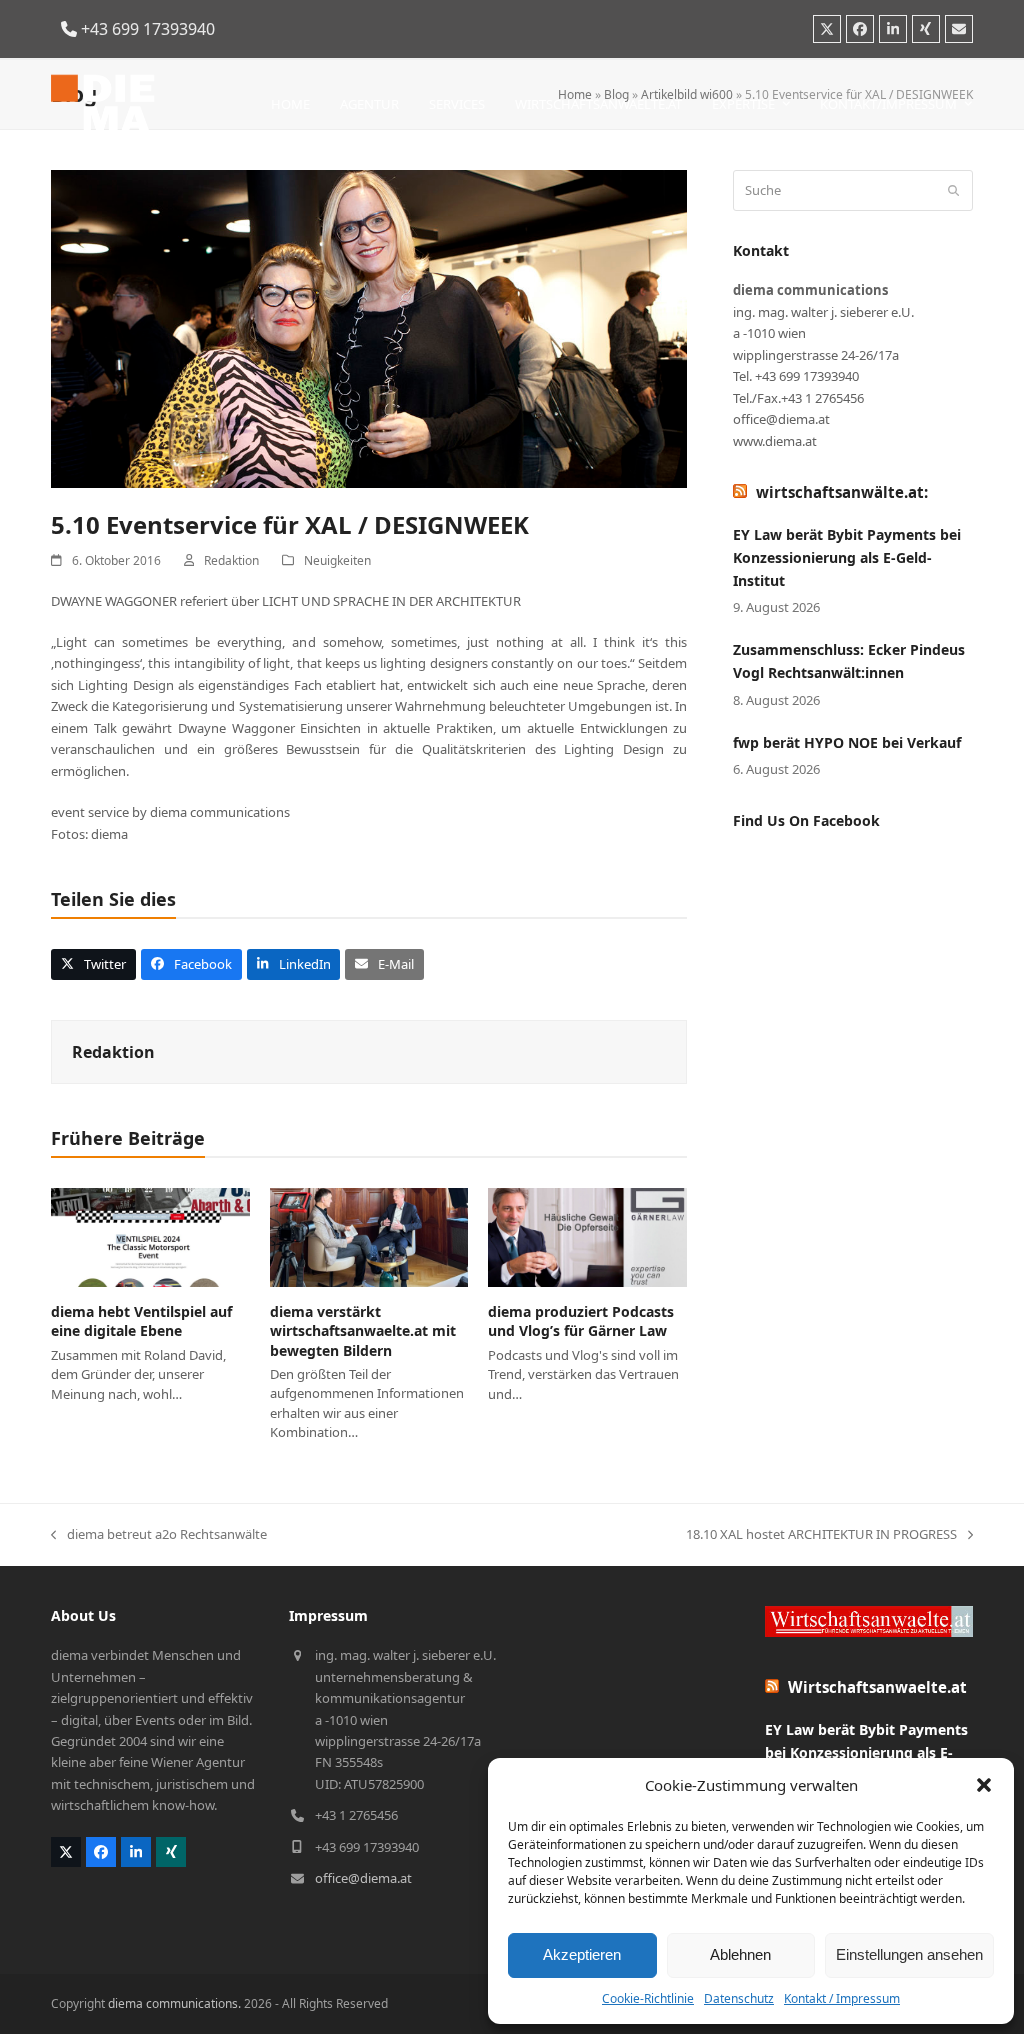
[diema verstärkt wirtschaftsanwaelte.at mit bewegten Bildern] (369, 1236)
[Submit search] (953, 191)
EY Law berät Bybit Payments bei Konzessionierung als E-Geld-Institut (847, 557)
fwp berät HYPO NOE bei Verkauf (847, 742)
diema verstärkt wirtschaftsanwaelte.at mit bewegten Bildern (363, 1331)
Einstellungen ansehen (909, 1954)
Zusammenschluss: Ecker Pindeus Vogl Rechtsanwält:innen (849, 661)
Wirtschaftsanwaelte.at (877, 1687)
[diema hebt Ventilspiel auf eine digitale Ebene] (150, 1236)
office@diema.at (363, 1878)
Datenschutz (739, 1998)
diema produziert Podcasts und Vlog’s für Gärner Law (581, 1321)
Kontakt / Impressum (842, 1998)
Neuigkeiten (337, 560)
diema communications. (174, 2003)
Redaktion (231, 560)
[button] (984, 1785)
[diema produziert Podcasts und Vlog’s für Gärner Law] (587, 1236)
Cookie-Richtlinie (648, 1998)
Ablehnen (740, 1954)
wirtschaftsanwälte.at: (842, 492)
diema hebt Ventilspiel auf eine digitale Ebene (141, 1321)
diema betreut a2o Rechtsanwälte (159, 1535)
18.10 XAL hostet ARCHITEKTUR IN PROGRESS (821, 1535)
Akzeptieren (582, 1954)
